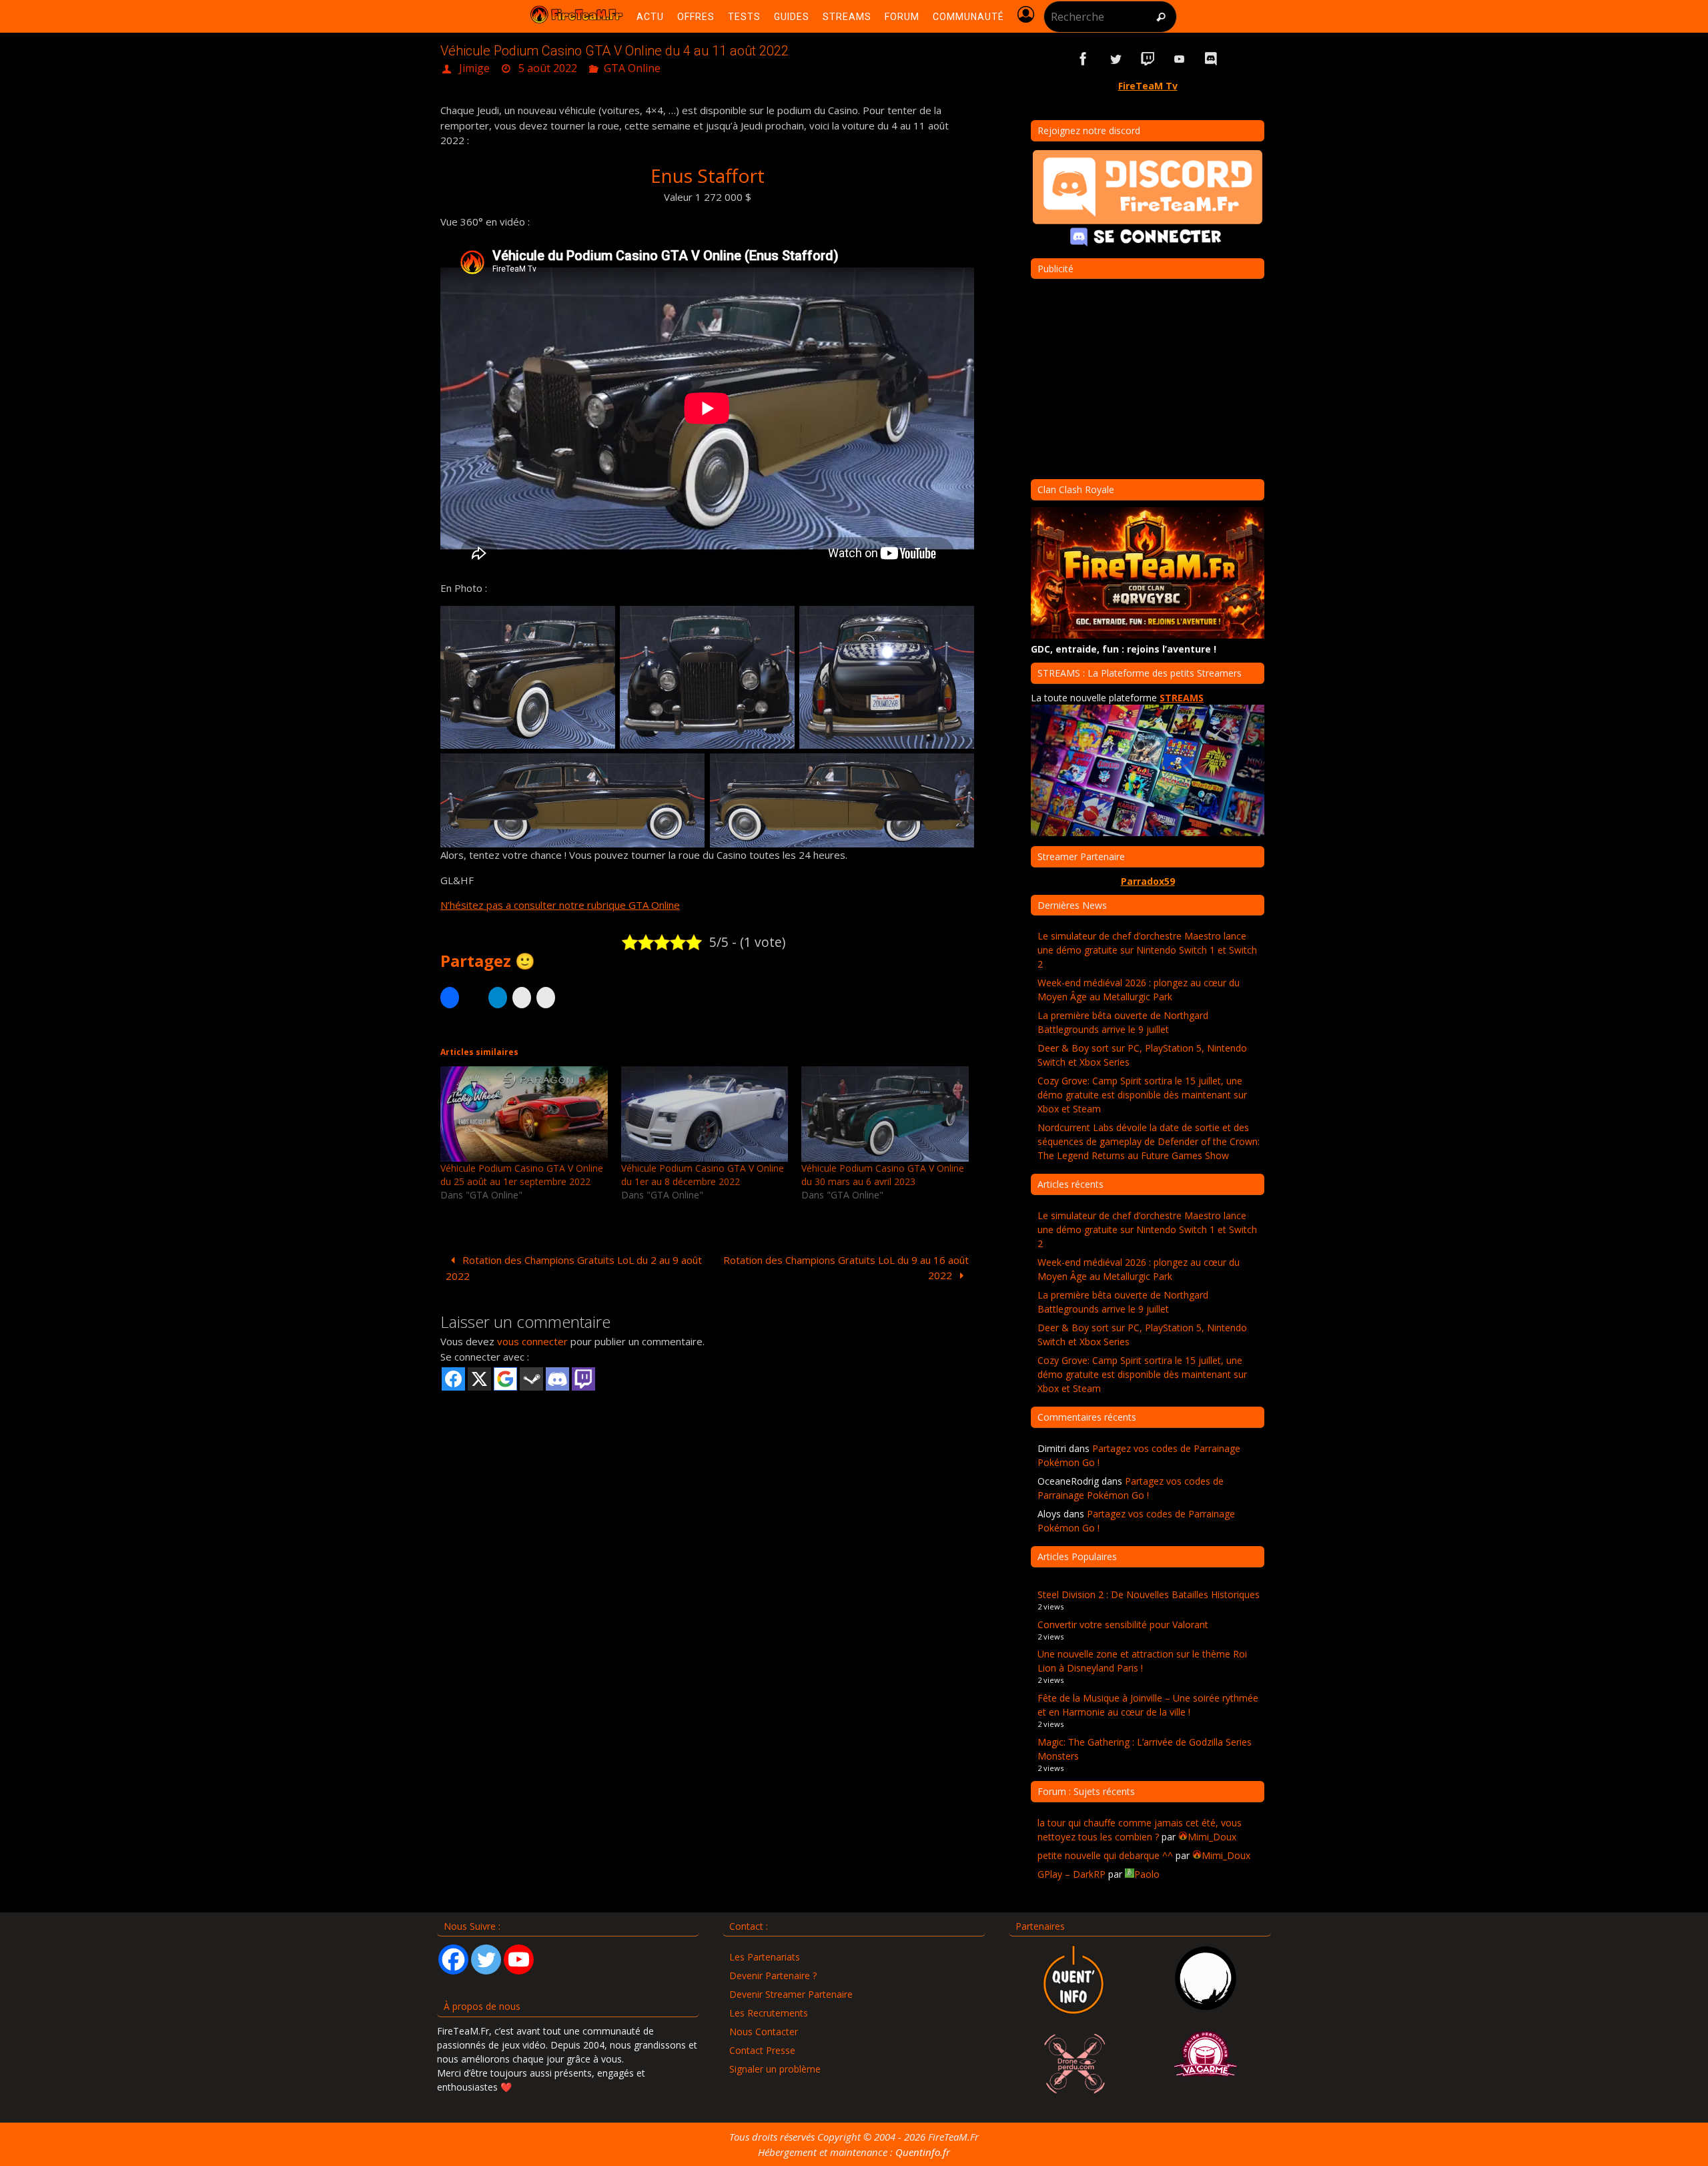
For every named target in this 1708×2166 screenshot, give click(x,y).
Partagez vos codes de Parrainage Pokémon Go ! (1131, 1488)
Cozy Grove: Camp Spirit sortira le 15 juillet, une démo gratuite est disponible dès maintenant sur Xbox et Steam (1142, 1095)
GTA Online (632, 68)
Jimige (474, 68)
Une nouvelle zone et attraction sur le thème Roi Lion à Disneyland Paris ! (1142, 1661)
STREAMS (1182, 698)
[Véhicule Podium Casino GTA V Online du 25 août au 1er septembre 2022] (524, 1114)
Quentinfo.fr (923, 2152)
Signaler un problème (775, 2069)
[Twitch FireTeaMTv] (1148, 59)
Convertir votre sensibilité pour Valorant (1123, 1624)
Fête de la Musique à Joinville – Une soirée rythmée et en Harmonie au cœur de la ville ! (1148, 1705)
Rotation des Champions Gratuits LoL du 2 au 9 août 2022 (574, 1268)
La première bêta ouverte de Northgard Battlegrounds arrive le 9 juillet (1123, 1022)
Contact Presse (762, 2050)
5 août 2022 (548, 68)
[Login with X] (479, 1379)
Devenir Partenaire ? (773, 1975)
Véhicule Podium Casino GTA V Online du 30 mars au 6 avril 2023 (883, 1175)
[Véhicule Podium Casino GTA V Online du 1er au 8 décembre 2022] (705, 1114)
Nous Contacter (764, 2032)
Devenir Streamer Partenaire (791, 1994)
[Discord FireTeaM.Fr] (1212, 59)
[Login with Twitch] (583, 1379)
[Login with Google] (505, 1379)
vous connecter (532, 1341)
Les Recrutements (769, 2013)
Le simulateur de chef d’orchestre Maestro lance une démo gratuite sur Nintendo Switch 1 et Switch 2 (1147, 950)
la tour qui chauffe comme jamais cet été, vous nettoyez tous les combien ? (1140, 1830)
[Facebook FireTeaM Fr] (1084, 59)
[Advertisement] (707, 1496)
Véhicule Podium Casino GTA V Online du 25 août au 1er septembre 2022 (522, 1175)
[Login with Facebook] (453, 1379)
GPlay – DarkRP (1072, 1874)
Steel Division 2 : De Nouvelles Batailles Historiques (1149, 1594)
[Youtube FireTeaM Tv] (1180, 59)
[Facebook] (453, 1959)
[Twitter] (486, 1959)
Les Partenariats (765, 1957)
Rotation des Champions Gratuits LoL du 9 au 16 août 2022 (846, 1268)
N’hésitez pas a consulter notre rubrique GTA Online (560, 905)
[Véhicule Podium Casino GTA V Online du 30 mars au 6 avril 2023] (885, 1114)
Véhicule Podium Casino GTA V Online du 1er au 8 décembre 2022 (703, 1175)
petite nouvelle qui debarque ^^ (1105, 1855)
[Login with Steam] (531, 1379)
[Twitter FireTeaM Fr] (1116, 59)
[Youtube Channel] (519, 1959)
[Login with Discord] (557, 1379)
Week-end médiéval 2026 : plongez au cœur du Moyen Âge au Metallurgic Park (1139, 990)
